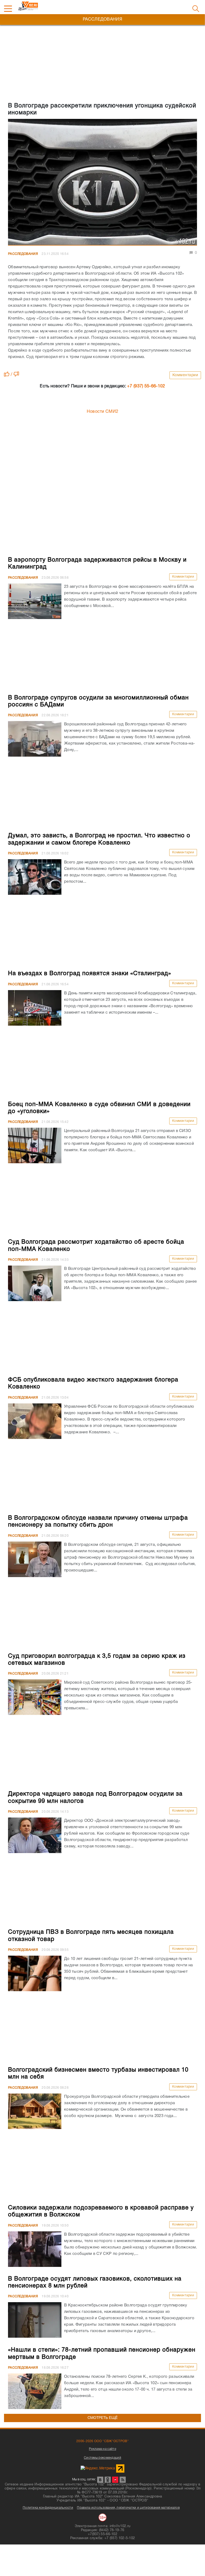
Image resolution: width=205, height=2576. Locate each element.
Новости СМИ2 (103, 412)
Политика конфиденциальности (48, 2508)
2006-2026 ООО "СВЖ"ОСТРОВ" (102, 2441)
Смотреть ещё (103, 2418)
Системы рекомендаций (102, 2458)
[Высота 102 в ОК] (108, 2480)
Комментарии (185, 375)
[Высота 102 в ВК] (100, 2480)
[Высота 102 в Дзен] (115, 2480)
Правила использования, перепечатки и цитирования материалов (128, 2508)
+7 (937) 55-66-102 (146, 386)
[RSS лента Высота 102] (123, 2480)
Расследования (23, 254)
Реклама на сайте (102, 2449)
